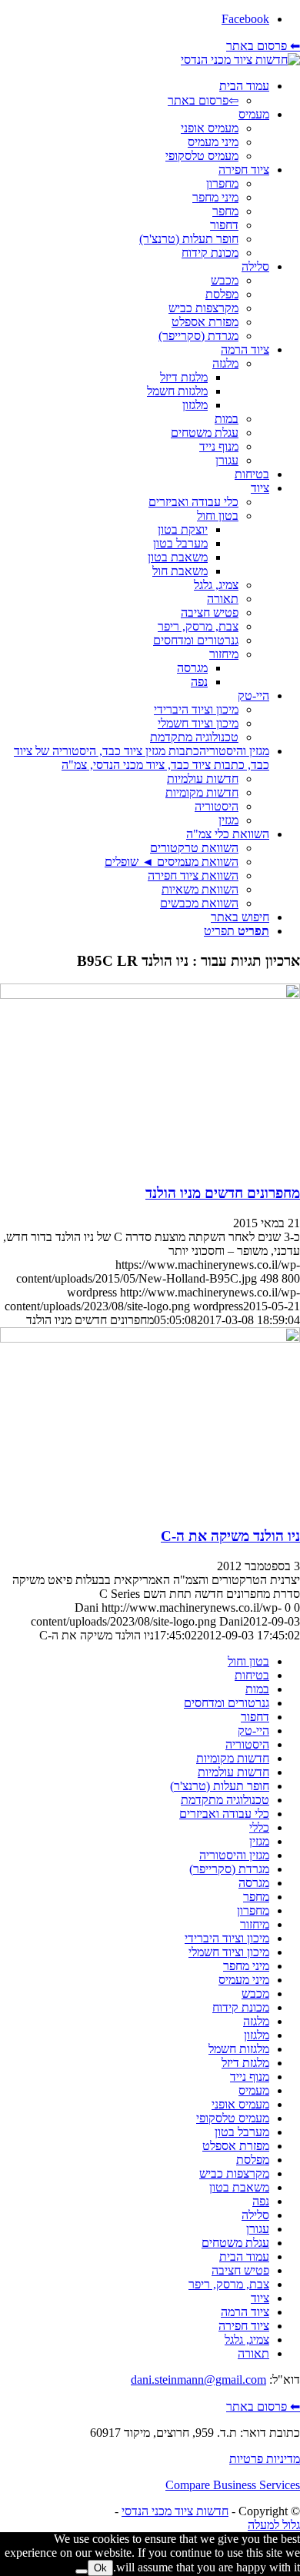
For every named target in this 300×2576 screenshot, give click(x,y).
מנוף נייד (250, 2077)
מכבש (255, 1994)
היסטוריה (247, 1744)
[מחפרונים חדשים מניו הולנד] (150, 995)
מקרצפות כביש (234, 2173)
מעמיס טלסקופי (233, 2118)
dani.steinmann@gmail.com (198, 2380)
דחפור (255, 1717)
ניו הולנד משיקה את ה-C (230, 1536)
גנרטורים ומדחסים (227, 1703)
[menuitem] (135, 93)
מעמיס (254, 2090)
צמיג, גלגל (247, 2340)
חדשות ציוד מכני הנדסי (175, 2511)
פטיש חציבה (240, 2270)
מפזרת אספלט (236, 2146)
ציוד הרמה (245, 2312)
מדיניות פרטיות (265, 2459)
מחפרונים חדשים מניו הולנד (223, 1193)
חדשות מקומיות (233, 1758)
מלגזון (257, 2035)
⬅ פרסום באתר (263, 46)
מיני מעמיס (244, 1980)
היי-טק (253, 1731)
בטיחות (252, 1675)
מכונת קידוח (241, 2007)
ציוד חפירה (244, 2326)
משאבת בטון (239, 2187)
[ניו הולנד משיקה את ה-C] (150, 1338)
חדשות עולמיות (233, 1772)
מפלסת (253, 2160)
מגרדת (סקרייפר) (229, 1869)
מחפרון (253, 1910)
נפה (261, 2201)
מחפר (256, 1897)
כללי (259, 1827)
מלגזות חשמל (239, 2049)
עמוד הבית (244, 2256)
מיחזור (255, 1924)
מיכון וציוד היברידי (227, 1938)
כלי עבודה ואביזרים (224, 1814)
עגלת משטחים (235, 2243)
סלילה (255, 2215)
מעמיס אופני (240, 2104)
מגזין (259, 1841)
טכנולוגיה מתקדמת (225, 1800)
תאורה (253, 2353)
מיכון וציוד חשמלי (229, 1952)
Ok (100, 2568)
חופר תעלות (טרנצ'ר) (220, 1786)
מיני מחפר (246, 1966)
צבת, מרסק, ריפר (229, 2284)
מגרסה (254, 1883)
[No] (82, 2571)
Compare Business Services (233, 2485)
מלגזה (256, 2021)
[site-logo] (240, 60)
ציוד (260, 2298)
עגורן (258, 2229)
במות (257, 1689)
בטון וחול (248, 1661)
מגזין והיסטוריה (234, 1855)
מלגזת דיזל (245, 2063)
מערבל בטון (242, 2132)
